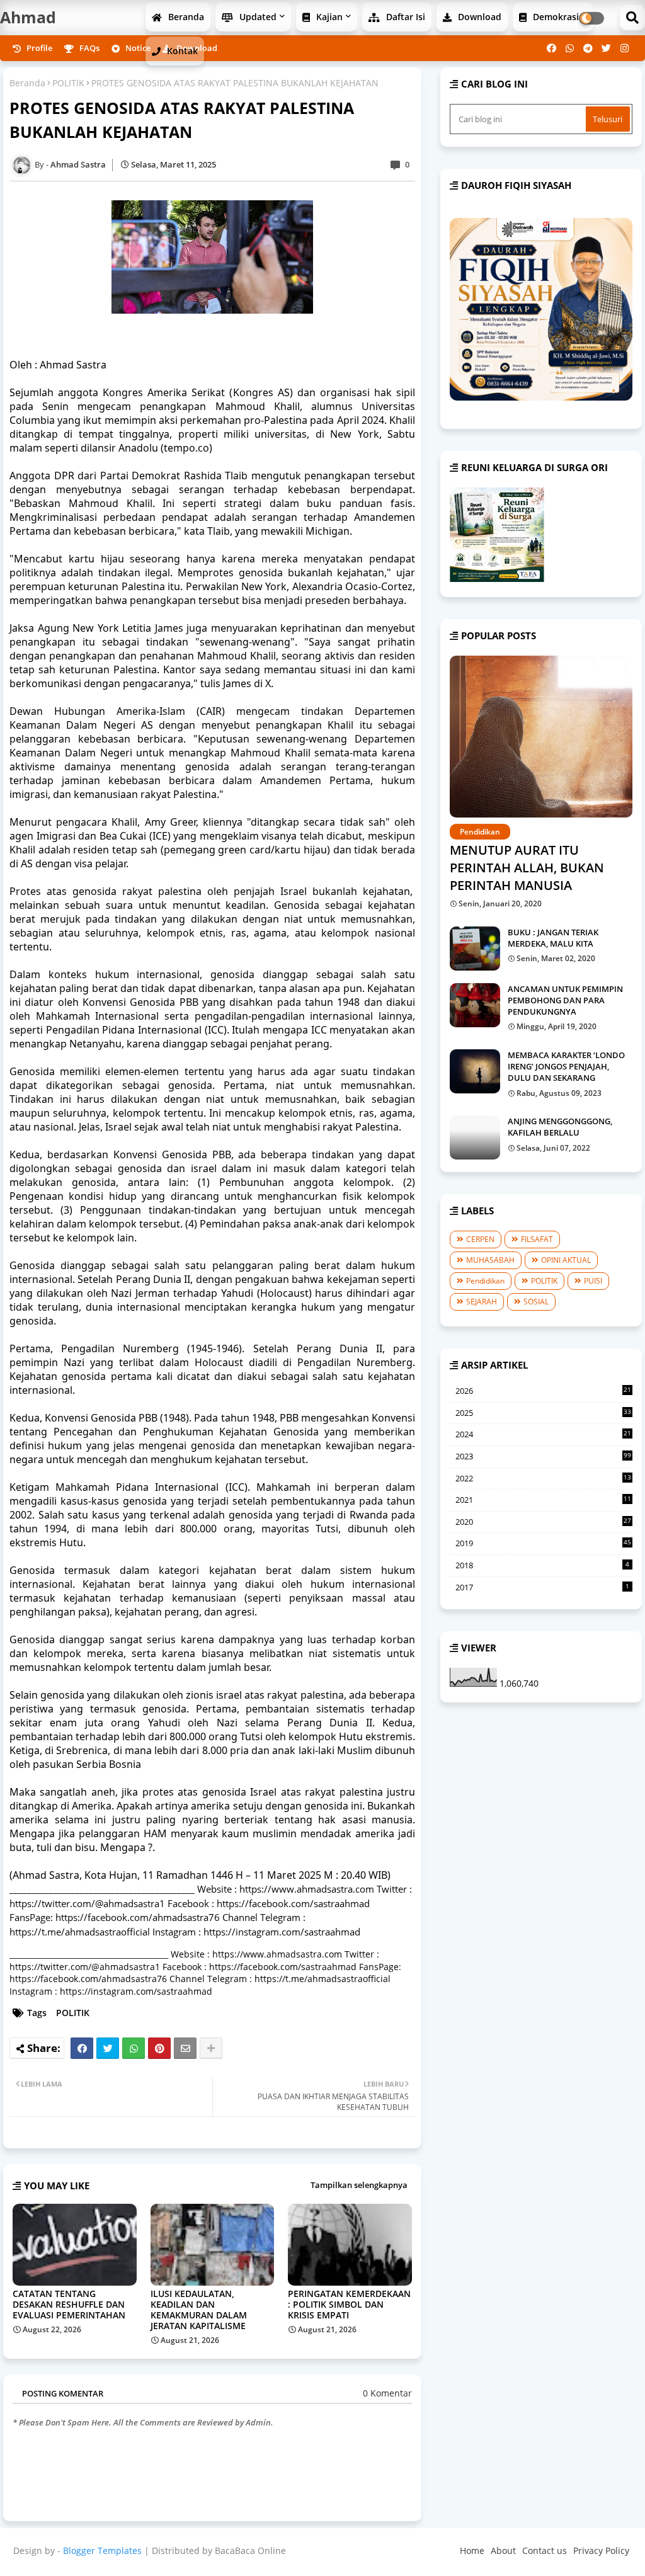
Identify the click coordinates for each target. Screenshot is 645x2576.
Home (472, 2550)
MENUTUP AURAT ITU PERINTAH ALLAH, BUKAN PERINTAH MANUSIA (527, 868)
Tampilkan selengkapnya (359, 2185)
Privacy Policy (601, 2550)
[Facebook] (82, 2048)
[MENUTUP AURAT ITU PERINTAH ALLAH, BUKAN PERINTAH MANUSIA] (541, 737)
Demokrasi (555, 17)
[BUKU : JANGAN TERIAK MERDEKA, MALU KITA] (475, 949)
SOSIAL (536, 1302)
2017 (542, 1587)
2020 (543, 1522)
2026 (543, 1391)
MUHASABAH (490, 1260)
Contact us (545, 2550)
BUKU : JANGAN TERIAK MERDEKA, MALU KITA (553, 938)
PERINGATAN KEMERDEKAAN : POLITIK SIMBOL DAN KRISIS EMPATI (349, 2304)
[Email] (185, 2048)
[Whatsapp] (134, 2048)
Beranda (185, 17)
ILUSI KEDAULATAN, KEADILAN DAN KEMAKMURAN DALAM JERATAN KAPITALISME (199, 2310)
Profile (38, 48)
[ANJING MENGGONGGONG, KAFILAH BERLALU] (475, 1137)
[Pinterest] (159, 2048)
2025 (543, 1413)
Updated (257, 17)
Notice (137, 48)
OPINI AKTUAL (566, 1260)
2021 (543, 1500)
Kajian (328, 17)
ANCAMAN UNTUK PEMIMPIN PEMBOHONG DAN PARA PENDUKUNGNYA (565, 1000)
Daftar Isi (404, 17)
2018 (542, 1565)
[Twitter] (108, 2048)
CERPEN (480, 1239)
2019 (543, 1543)
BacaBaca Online (250, 2550)
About (503, 2550)
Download (478, 17)
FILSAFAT (537, 1239)
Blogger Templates (102, 2550)
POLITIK (68, 83)
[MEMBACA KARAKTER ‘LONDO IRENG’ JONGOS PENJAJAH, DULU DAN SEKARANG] (475, 1071)
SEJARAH (482, 1302)
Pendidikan (485, 1281)
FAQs (88, 48)
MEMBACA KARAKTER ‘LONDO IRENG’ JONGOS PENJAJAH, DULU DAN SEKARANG (566, 1066)
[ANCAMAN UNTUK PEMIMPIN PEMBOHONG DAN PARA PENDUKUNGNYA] (475, 1005)
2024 (543, 1435)
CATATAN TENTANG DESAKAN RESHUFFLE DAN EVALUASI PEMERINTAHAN (69, 2304)
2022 (543, 1479)
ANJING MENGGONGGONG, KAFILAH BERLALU (560, 1127)
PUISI (593, 1281)
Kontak (181, 51)
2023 (543, 1456)
